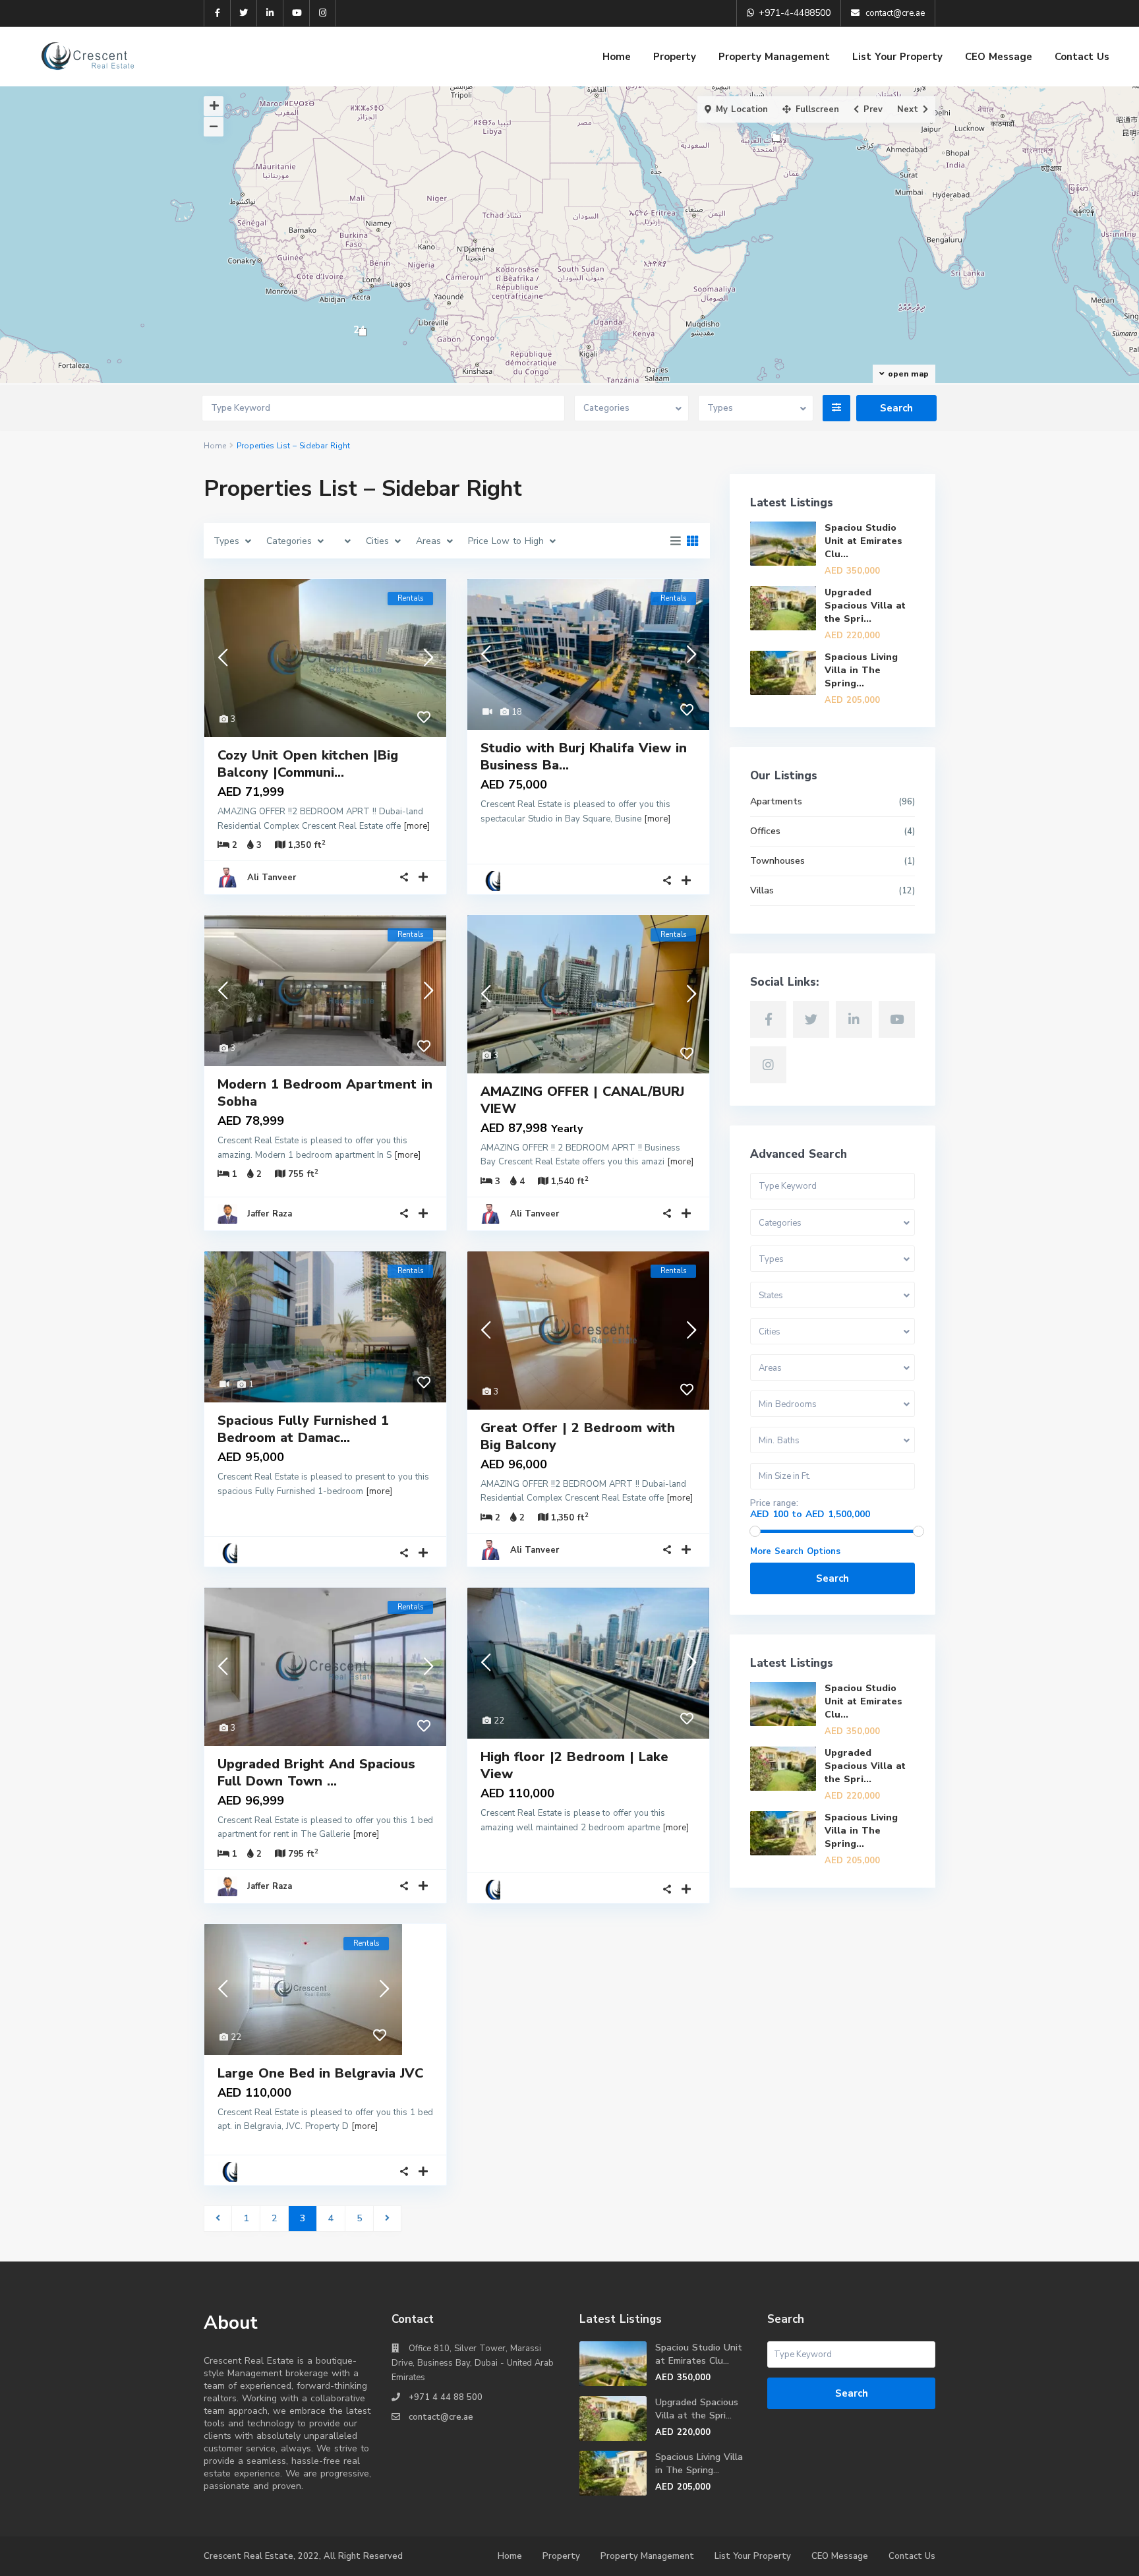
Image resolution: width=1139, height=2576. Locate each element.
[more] (417, 826)
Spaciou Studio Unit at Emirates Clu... (863, 541)
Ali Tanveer (272, 878)
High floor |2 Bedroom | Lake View (574, 1765)
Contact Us (1082, 57)
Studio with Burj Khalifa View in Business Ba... (584, 757)
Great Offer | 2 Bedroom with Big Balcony (578, 1436)
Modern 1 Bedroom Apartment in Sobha (325, 1093)
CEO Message (999, 57)
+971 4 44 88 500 (446, 2397)
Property (675, 57)
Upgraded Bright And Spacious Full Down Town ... (316, 1773)
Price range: (774, 1504)
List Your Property (897, 57)
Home (617, 57)
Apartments (776, 801)
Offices (765, 831)
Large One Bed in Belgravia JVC (320, 2073)
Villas (762, 890)
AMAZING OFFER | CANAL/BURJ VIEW (582, 1100)
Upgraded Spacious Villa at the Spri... (865, 606)
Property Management (774, 57)
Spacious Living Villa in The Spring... (861, 670)
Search (832, 1578)
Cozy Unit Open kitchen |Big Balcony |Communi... (308, 764)
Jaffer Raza (270, 1214)
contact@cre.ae (441, 2417)
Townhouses (777, 861)
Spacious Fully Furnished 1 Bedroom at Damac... (303, 1429)
